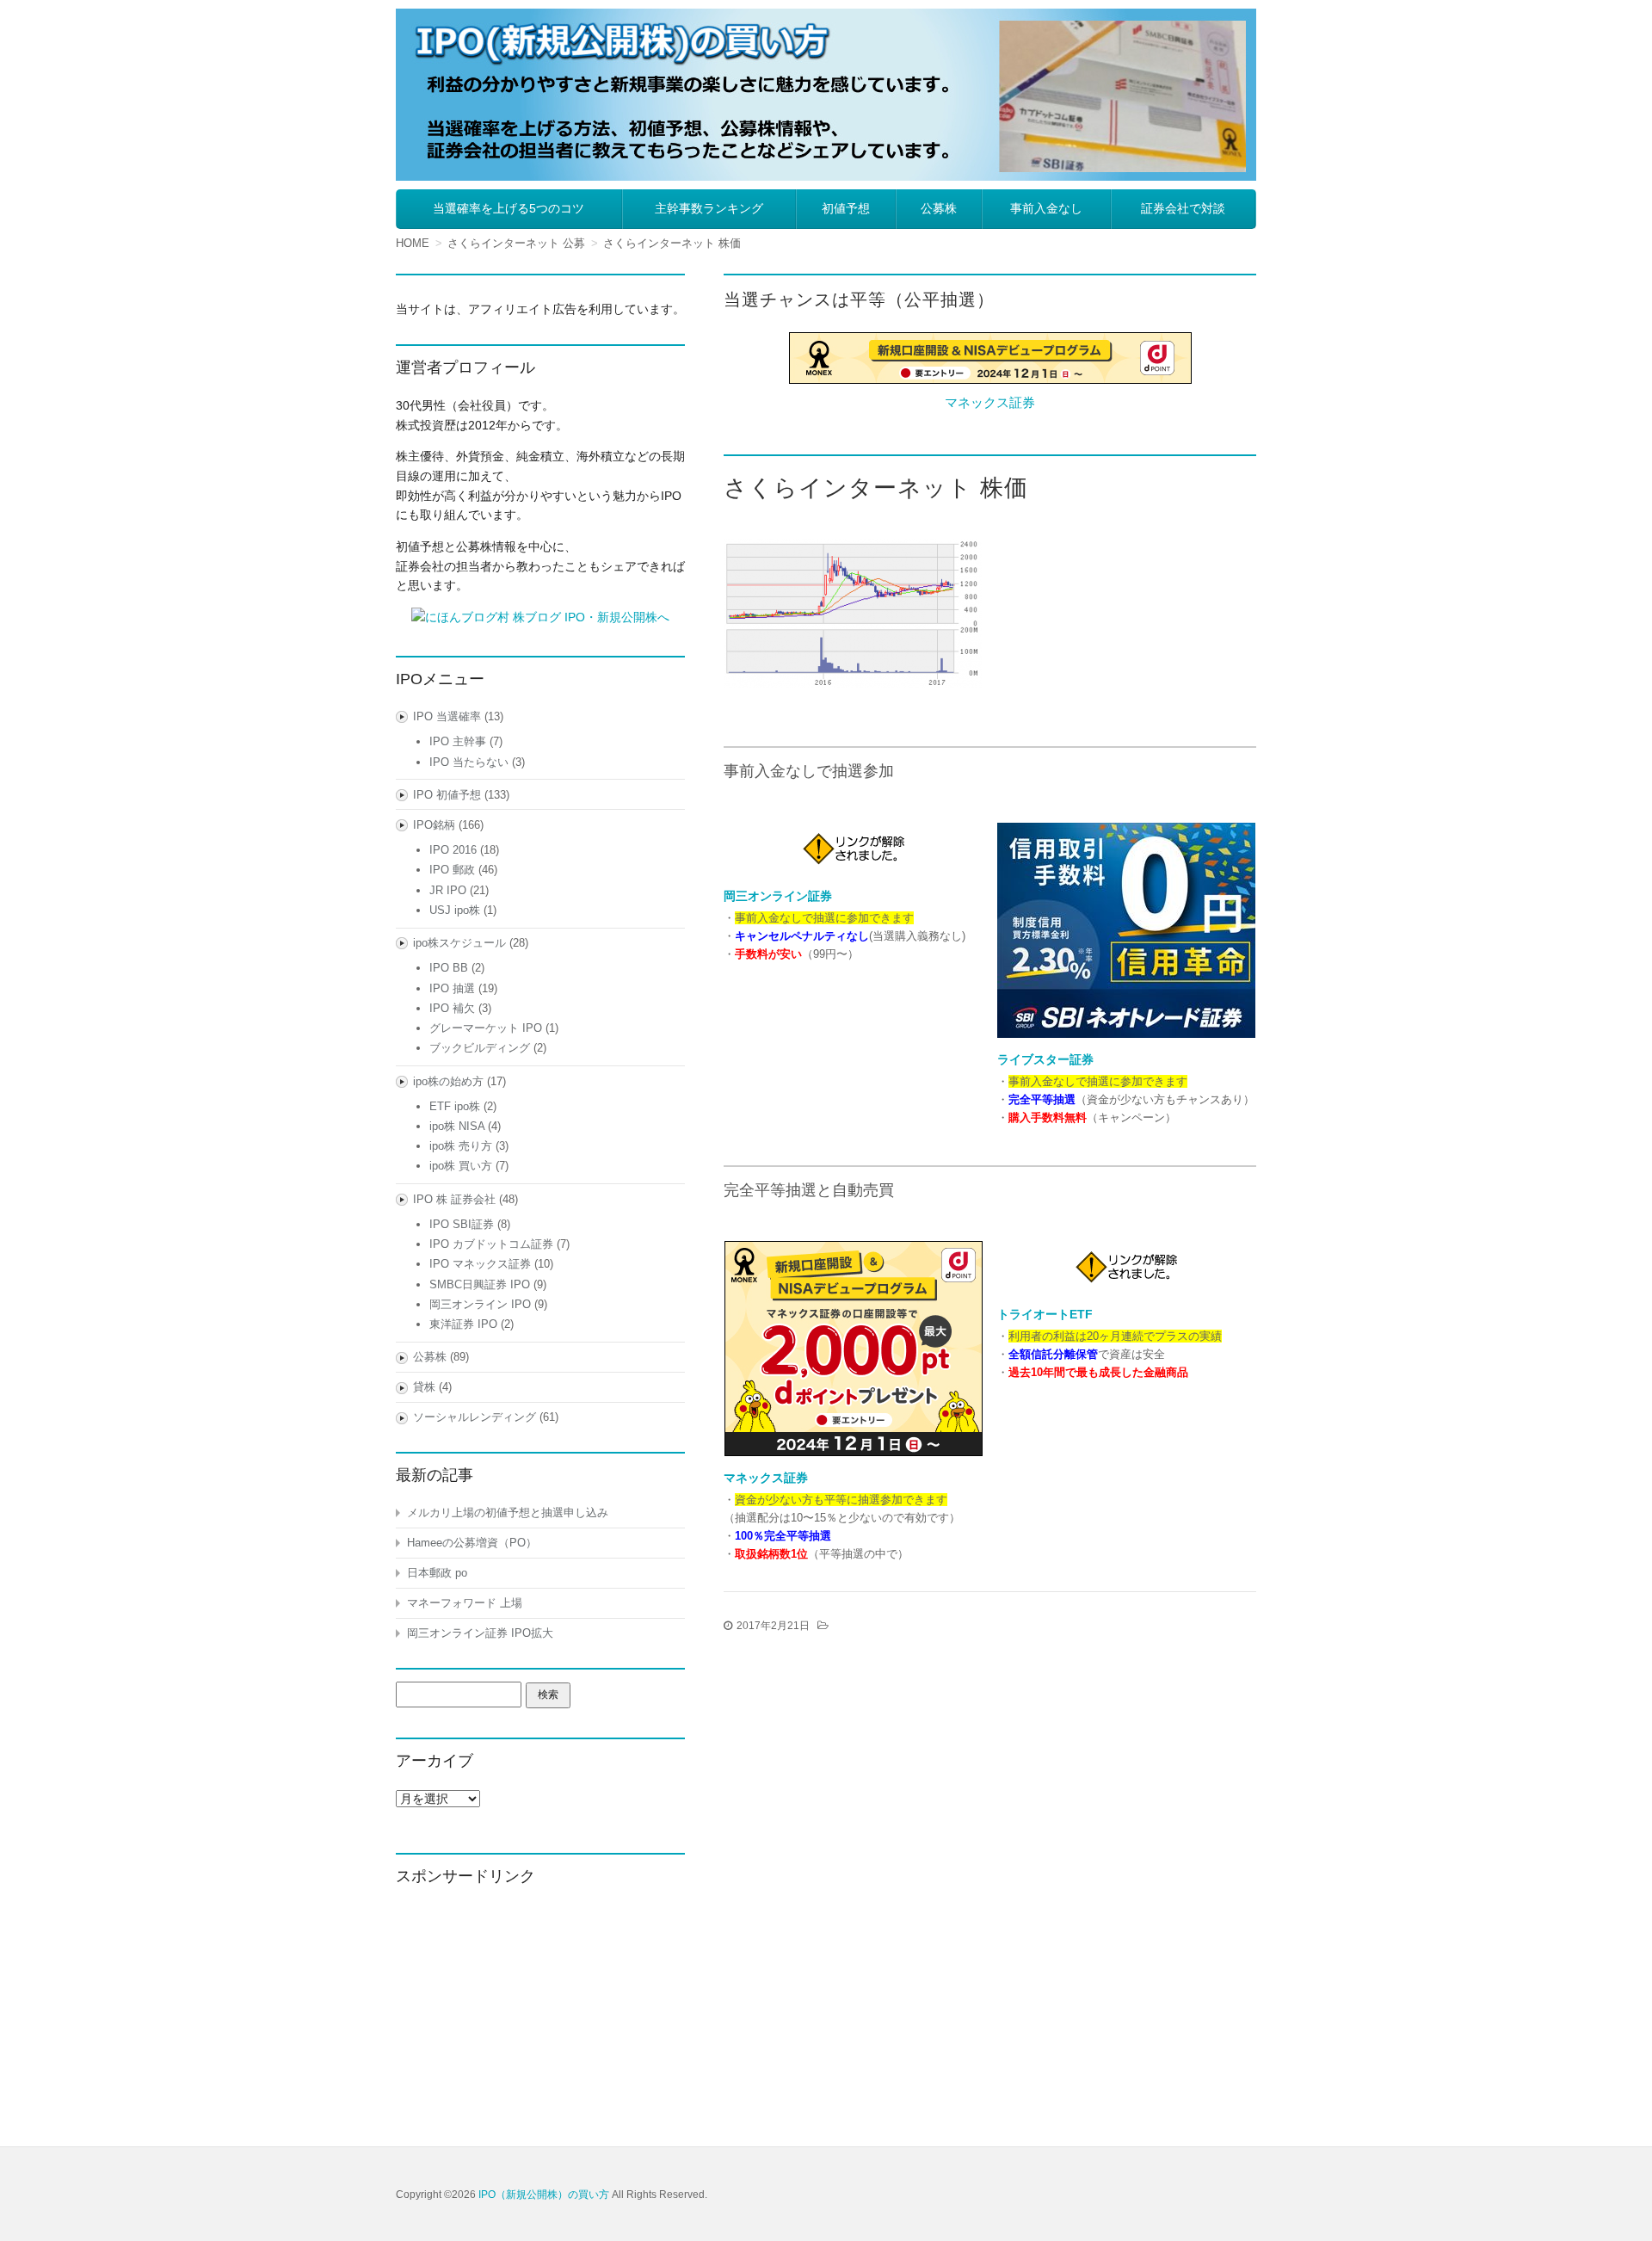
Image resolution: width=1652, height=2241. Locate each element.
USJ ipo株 (455, 910)
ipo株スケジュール (459, 943)
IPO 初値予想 (447, 795)
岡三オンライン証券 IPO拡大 (480, 1633)
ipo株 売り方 (461, 1146)
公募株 (939, 208)
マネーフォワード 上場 (465, 1603)
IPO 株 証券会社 (454, 1199)
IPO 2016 (453, 850)
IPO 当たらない (469, 762)
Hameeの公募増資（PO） (472, 1543)
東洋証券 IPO (463, 1324)
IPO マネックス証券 (480, 1264)
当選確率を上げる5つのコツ (509, 208)
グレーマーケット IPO (486, 1028)
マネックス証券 (990, 402)
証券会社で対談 (1183, 208)
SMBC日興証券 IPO (480, 1284)
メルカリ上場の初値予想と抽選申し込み (508, 1513)
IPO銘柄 (434, 825)
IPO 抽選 (452, 988)
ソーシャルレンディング (475, 1417)
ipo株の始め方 (448, 1081)
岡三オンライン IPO (480, 1304)
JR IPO (448, 890)
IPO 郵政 (452, 870)
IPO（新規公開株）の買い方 (544, 2195)
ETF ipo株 (455, 1106)
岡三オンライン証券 (778, 896)
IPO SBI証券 (462, 1224)
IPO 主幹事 (458, 741)
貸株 (424, 1387)
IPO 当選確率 (447, 716)
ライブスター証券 (1045, 1059)
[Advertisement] (540, 2012)
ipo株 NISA (457, 1126)
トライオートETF (1045, 1314)
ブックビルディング (480, 1048)
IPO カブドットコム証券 (491, 1244)
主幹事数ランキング (709, 208)
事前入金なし (1046, 208)
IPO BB (449, 968)
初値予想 (846, 208)
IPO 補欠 (452, 1008)
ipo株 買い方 (461, 1166)
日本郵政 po (437, 1573)
